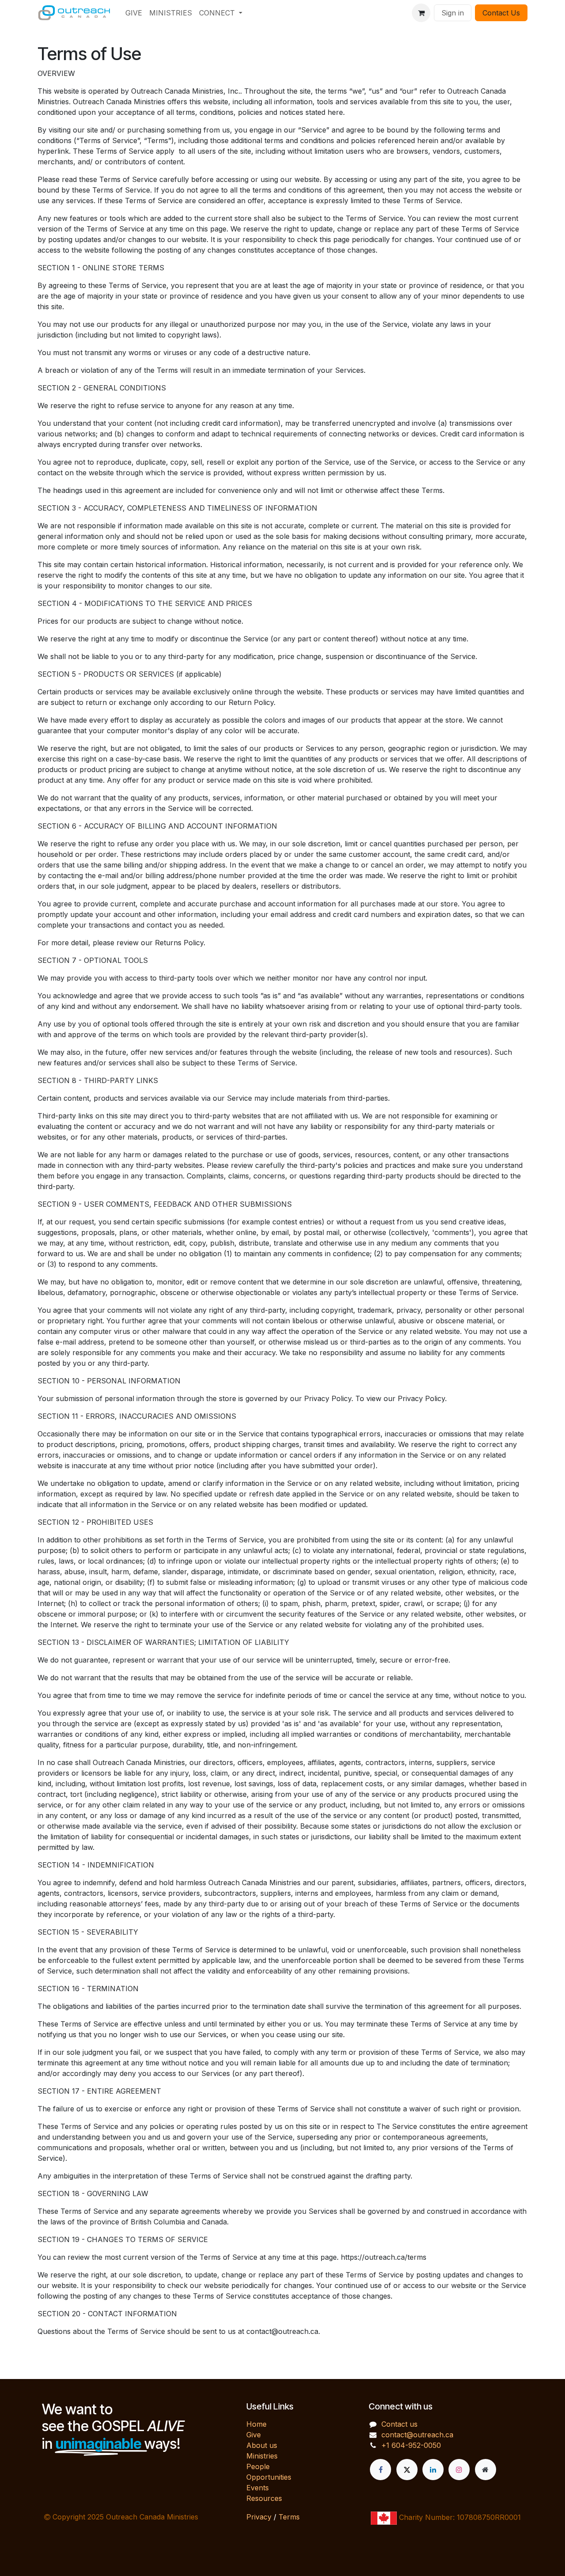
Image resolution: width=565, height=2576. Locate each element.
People (258, 2466)
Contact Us (501, 13)
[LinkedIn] (433, 2470)
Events (258, 2488)
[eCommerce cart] (421, 13)
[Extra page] (486, 2470)
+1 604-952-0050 (411, 2445)
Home (256, 2424)
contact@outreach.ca (417, 2435)
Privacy (259, 2517)
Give (254, 2435)
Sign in (453, 13)
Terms (289, 2517)
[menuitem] (134, 13)
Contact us (399, 2424)
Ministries (262, 2456)
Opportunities (269, 2477)
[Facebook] (380, 2470)
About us (262, 2445)
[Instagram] (459, 2470)
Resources (264, 2498)
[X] (407, 2470)
